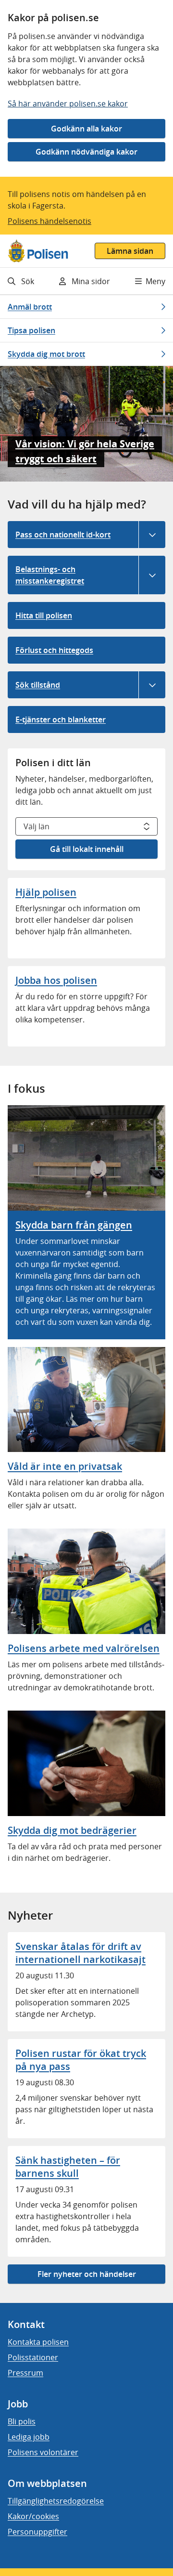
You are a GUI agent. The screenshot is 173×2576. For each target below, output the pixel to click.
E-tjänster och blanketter (61, 719)
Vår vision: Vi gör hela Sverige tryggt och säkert (85, 451)
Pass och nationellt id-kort (63, 535)
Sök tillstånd (38, 685)
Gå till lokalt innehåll (87, 849)
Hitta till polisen (44, 615)
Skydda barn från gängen (74, 1225)
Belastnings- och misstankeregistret (50, 575)
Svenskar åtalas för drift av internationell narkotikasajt (80, 1953)
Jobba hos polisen (56, 980)
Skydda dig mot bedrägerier (72, 1830)
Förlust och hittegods (54, 650)
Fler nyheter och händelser (87, 2274)
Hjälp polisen (46, 892)
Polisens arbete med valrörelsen (84, 1648)
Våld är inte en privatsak (65, 1466)
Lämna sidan (130, 251)
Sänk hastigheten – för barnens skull (68, 2167)
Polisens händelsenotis (49, 221)
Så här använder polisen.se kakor (68, 104)
